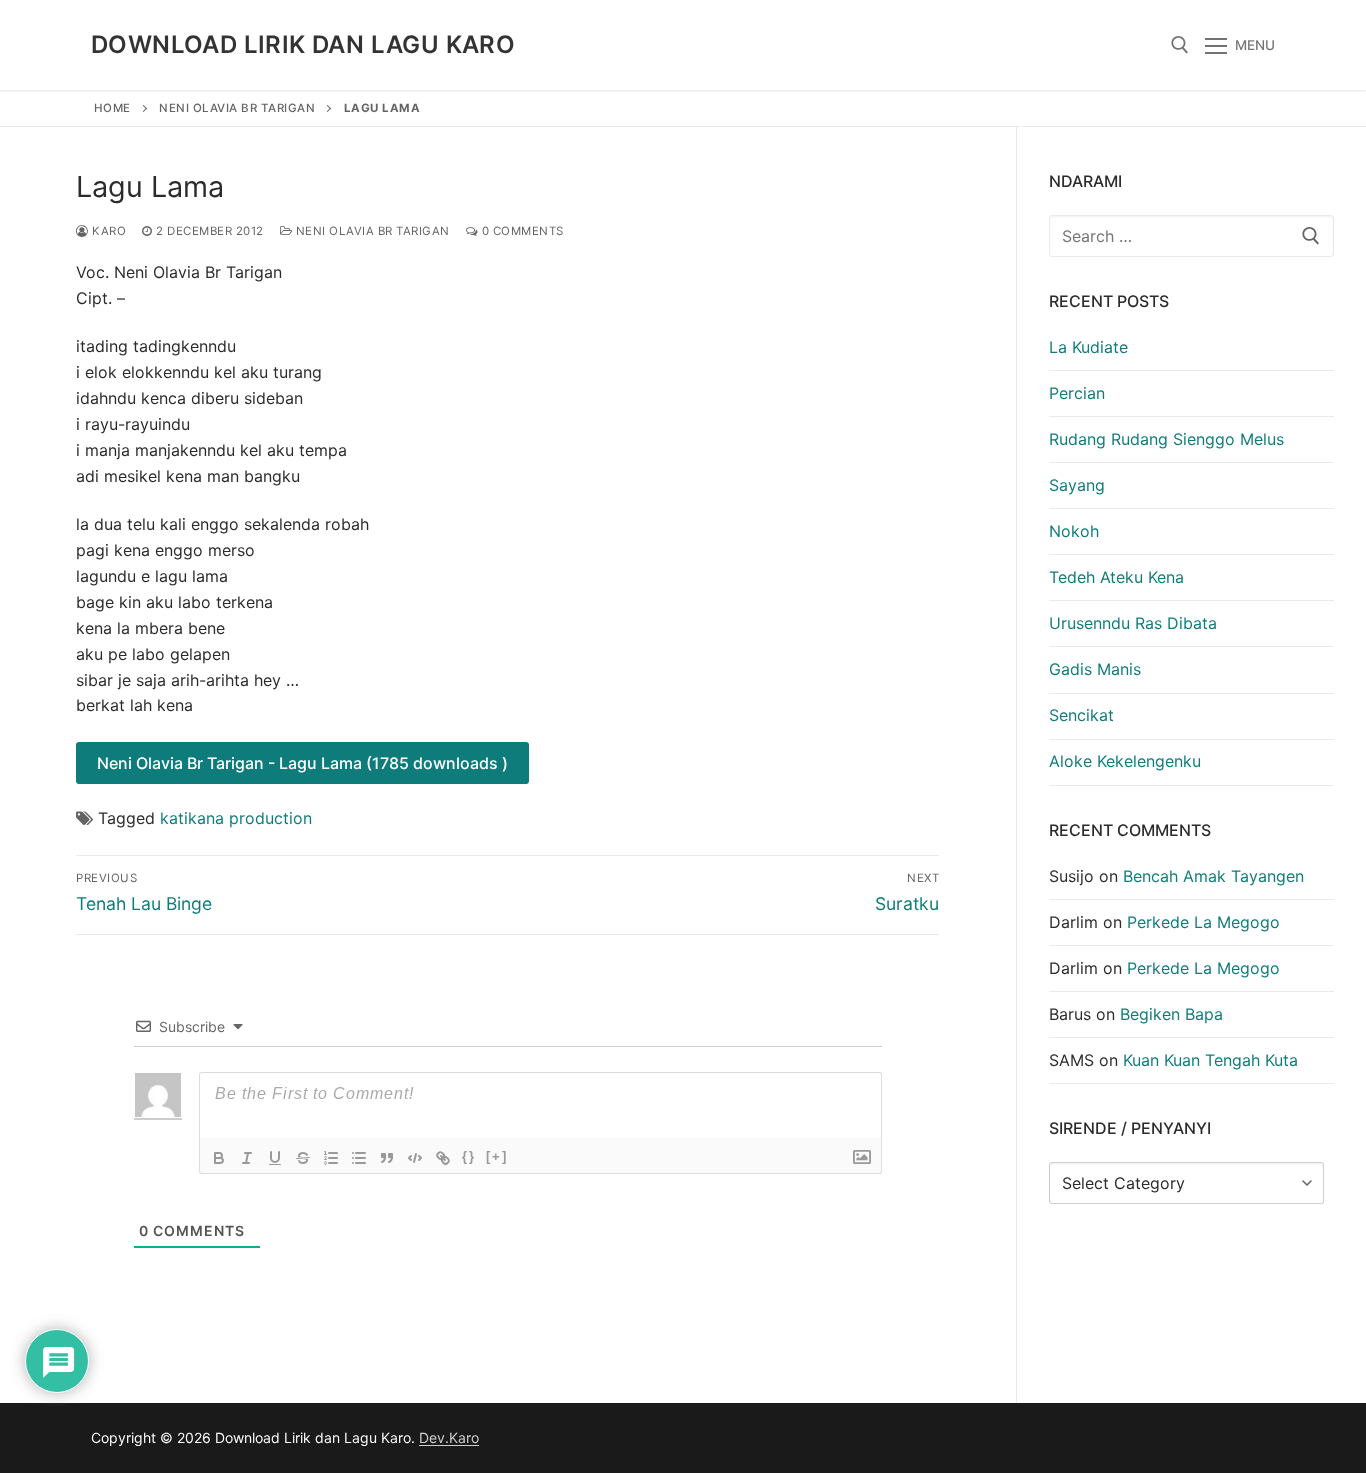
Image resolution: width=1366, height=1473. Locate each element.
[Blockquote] (387, 1158)
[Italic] (247, 1158)
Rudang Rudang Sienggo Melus (1166, 439)
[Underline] (275, 1158)
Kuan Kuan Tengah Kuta (1210, 1060)
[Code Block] (415, 1158)
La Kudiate (1088, 347)
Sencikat (1081, 715)
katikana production (236, 818)
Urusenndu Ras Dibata (1133, 623)
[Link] (443, 1158)
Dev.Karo (449, 1437)
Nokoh (1074, 531)
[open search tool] (1180, 45)
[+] (497, 1156)
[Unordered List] (359, 1158)
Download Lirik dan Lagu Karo (303, 44)
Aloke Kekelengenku (1125, 761)
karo (107, 231)
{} (469, 1156)
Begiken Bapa (1171, 1014)
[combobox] (1192, 236)
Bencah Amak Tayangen (1213, 876)
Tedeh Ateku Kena (1116, 577)
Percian (1077, 393)
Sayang (1077, 485)
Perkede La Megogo (1203, 922)
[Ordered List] (331, 1158)
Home (112, 108)
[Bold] (219, 1158)
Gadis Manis (1095, 669)
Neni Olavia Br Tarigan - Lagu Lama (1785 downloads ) (302, 763)
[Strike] (303, 1158)
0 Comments (521, 231)
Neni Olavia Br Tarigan (237, 108)
